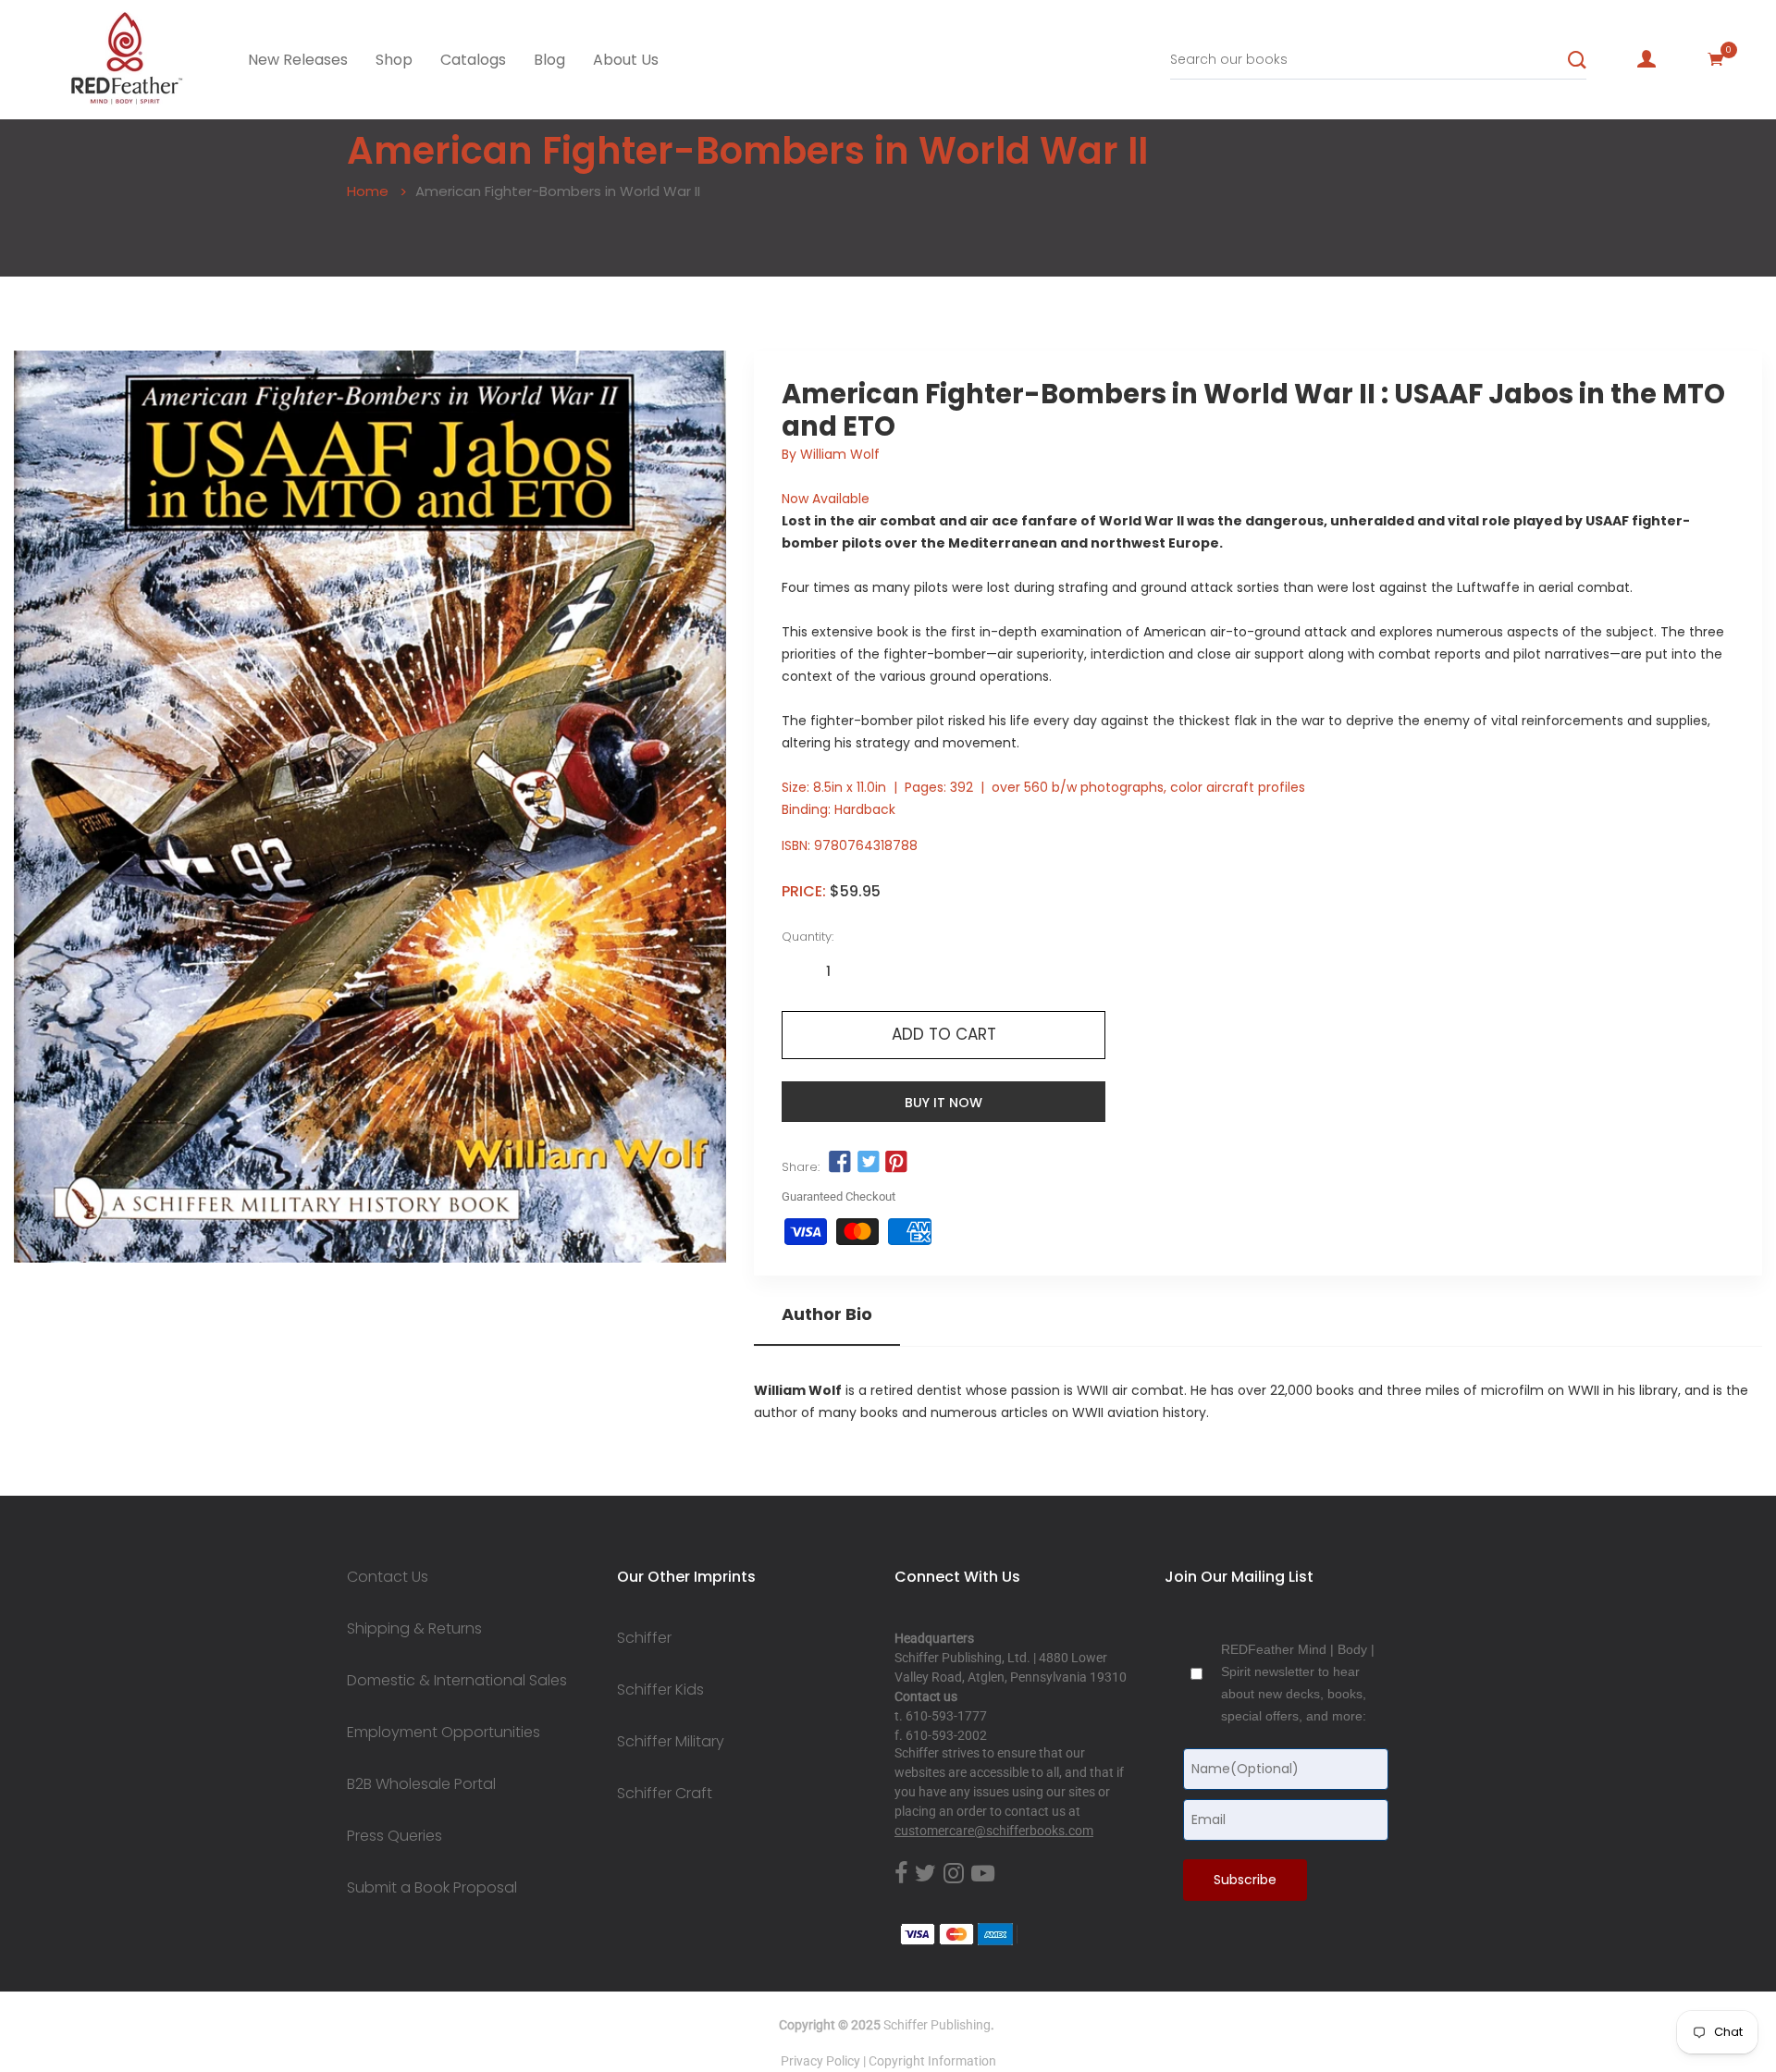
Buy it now (943, 1103)
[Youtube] (983, 1874)
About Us (626, 60)
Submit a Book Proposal (432, 1888)
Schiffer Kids (660, 1690)
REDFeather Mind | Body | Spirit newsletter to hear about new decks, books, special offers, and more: (1298, 1683)
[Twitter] (925, 1874)
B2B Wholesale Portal (421, 1784)
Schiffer (644, 1638)
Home (368, 191)
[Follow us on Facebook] (840, 1163)
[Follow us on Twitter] (868, 1163)
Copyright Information (932, 2061)
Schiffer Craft (665, 1794)
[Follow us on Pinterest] (896, 1163)
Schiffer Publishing (937, 2025)
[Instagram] (954, 1874)
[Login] (1646, 59)
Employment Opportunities (444, 1733)
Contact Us (388, 1577)
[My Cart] (1716, 59)
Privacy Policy (820, 2061)
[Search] (1577, 60)
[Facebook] (901, 1874)
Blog (549, 60)
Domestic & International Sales (457, 1681)
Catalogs (473, 60)
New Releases (298, 60)
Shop (394, 60)
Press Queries (395, 1836)
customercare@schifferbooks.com (994, 1831)
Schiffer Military (671, 1742)
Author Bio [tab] (827, 1314)
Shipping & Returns (414, 1629)
